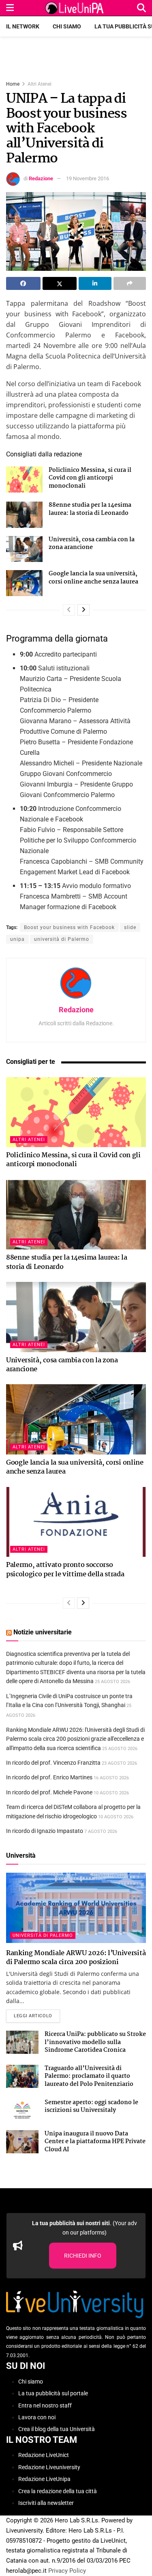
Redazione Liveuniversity (49, 2467)
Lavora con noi (37, 2417)
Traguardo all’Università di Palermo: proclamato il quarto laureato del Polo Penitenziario (89, 2076)
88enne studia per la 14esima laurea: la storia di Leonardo (90, 509)
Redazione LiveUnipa (44, 2479)
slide (130, 927)
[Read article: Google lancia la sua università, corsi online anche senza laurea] (24, 583)
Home (13, 84)
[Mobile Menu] (10, 8)
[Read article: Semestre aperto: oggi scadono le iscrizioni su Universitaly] (22, 2110)
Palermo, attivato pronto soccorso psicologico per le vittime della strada (65, 1570)
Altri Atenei (40, 84)
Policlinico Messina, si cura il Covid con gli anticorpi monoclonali (90, 478)
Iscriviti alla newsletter (46, 2503)
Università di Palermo (43, 1935)
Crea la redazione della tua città (58, 2491)
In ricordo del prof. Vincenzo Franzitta (53, 1763)
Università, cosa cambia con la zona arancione (92, 544)
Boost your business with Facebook (69, 927)
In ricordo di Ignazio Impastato (45, 1831)
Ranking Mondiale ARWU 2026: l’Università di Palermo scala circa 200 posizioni (76, 1958)
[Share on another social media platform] (130, 283)
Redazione (41, 178)
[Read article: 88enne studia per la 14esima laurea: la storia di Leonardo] (24, 514)
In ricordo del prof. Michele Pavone (49, 1792)
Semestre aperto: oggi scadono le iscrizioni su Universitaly (91, 2107)
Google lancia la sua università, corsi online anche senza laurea (93, 578)
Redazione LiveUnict (44, 2455)
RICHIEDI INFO (83, 2256)
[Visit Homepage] (75, 8)
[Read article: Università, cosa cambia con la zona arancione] (24, 549)
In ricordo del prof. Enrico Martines (49, 1777)
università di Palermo (62, 939)
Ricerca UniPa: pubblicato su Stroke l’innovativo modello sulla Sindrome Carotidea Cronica (95, 2042)
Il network (23, 26)
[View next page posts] (83, 610)
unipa (17, 939)
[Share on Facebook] (23, 283)
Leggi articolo (37, 2016)
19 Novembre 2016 (88, 178)
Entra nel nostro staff (45, 2405)
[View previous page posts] (69, 610)
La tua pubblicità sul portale (53, 2393)
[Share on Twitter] (60, 283)
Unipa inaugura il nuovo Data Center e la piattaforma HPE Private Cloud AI (95, 2142)
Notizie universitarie (43, 1632)
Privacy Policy (67, 2571)
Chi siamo (67, 26)
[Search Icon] (141, 8)
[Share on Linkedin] (95, 283)
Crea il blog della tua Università (57, 2429)
